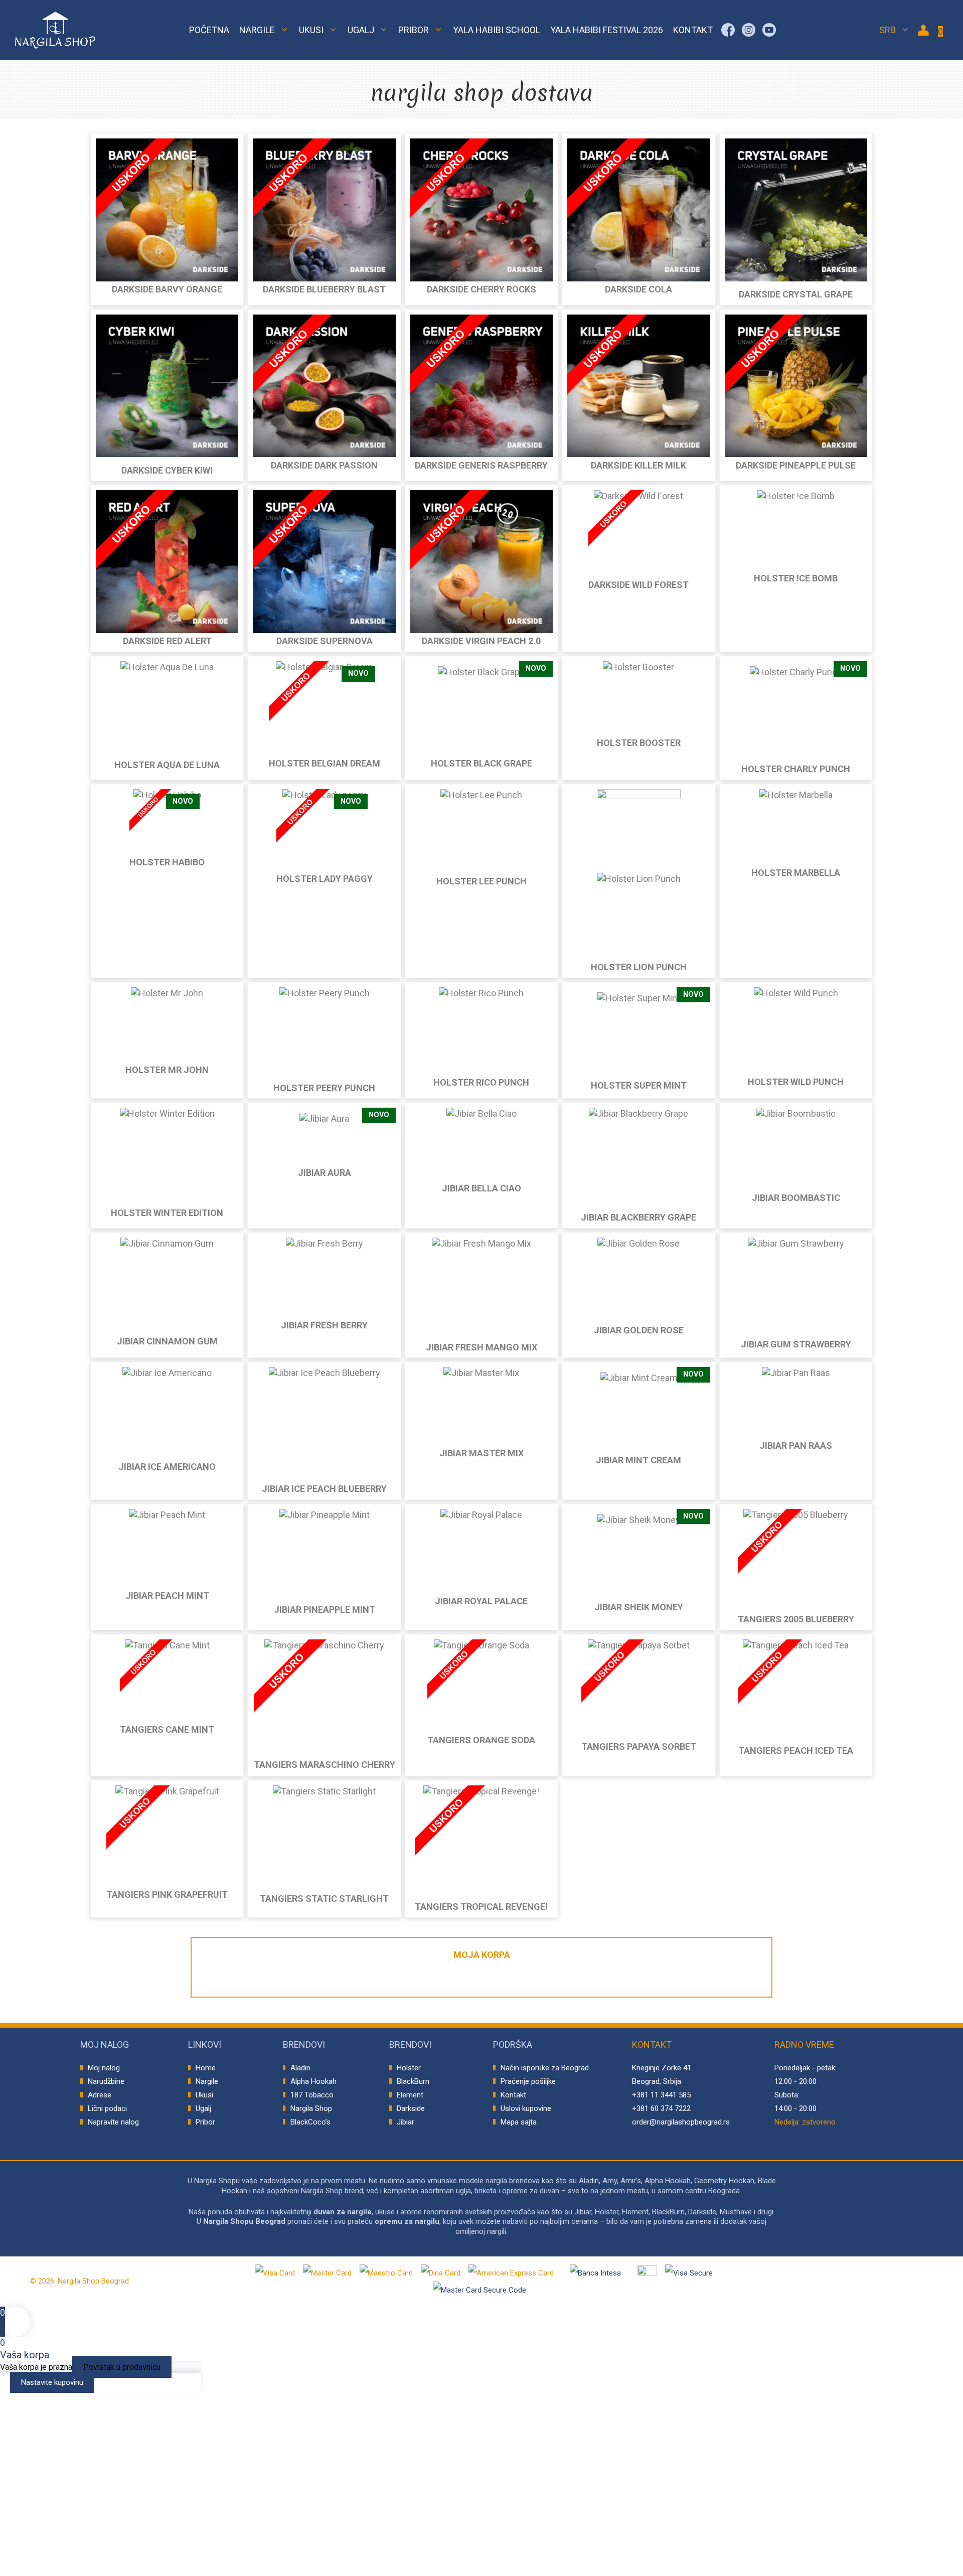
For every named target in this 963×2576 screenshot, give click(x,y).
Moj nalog (104, 2068)
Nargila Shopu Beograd (244, 2221)
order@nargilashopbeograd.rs (681, 2122)
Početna (209, 30)
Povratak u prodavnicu (122, 2367)
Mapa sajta (519, 2122)
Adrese (100, 2095)
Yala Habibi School (497, 30)
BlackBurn (413, 2081)
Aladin (300, 2068)
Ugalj (361, 30)
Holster (409, 2068)
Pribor (414, 30)
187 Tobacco (312, 2095)
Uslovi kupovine (526, 2108)
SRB (888, 30)
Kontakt (693, 30)
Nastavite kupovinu (52, 2382)
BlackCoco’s (310, 2122)
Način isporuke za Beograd (545, 2068)
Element (410, 2095)
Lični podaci (107, 2108)
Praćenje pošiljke (528, 2081)
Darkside (411, 2108)
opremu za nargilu (407, 2221)
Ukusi (311, 30)
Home (206, 2068)
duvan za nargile (343, 2212)
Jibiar (406, 2122)
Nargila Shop (311, 2108)
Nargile (257, 30)
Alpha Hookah (313, 2081)
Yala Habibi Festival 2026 (607, 30)
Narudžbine (106, 2081)
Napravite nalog (113, 2122)
